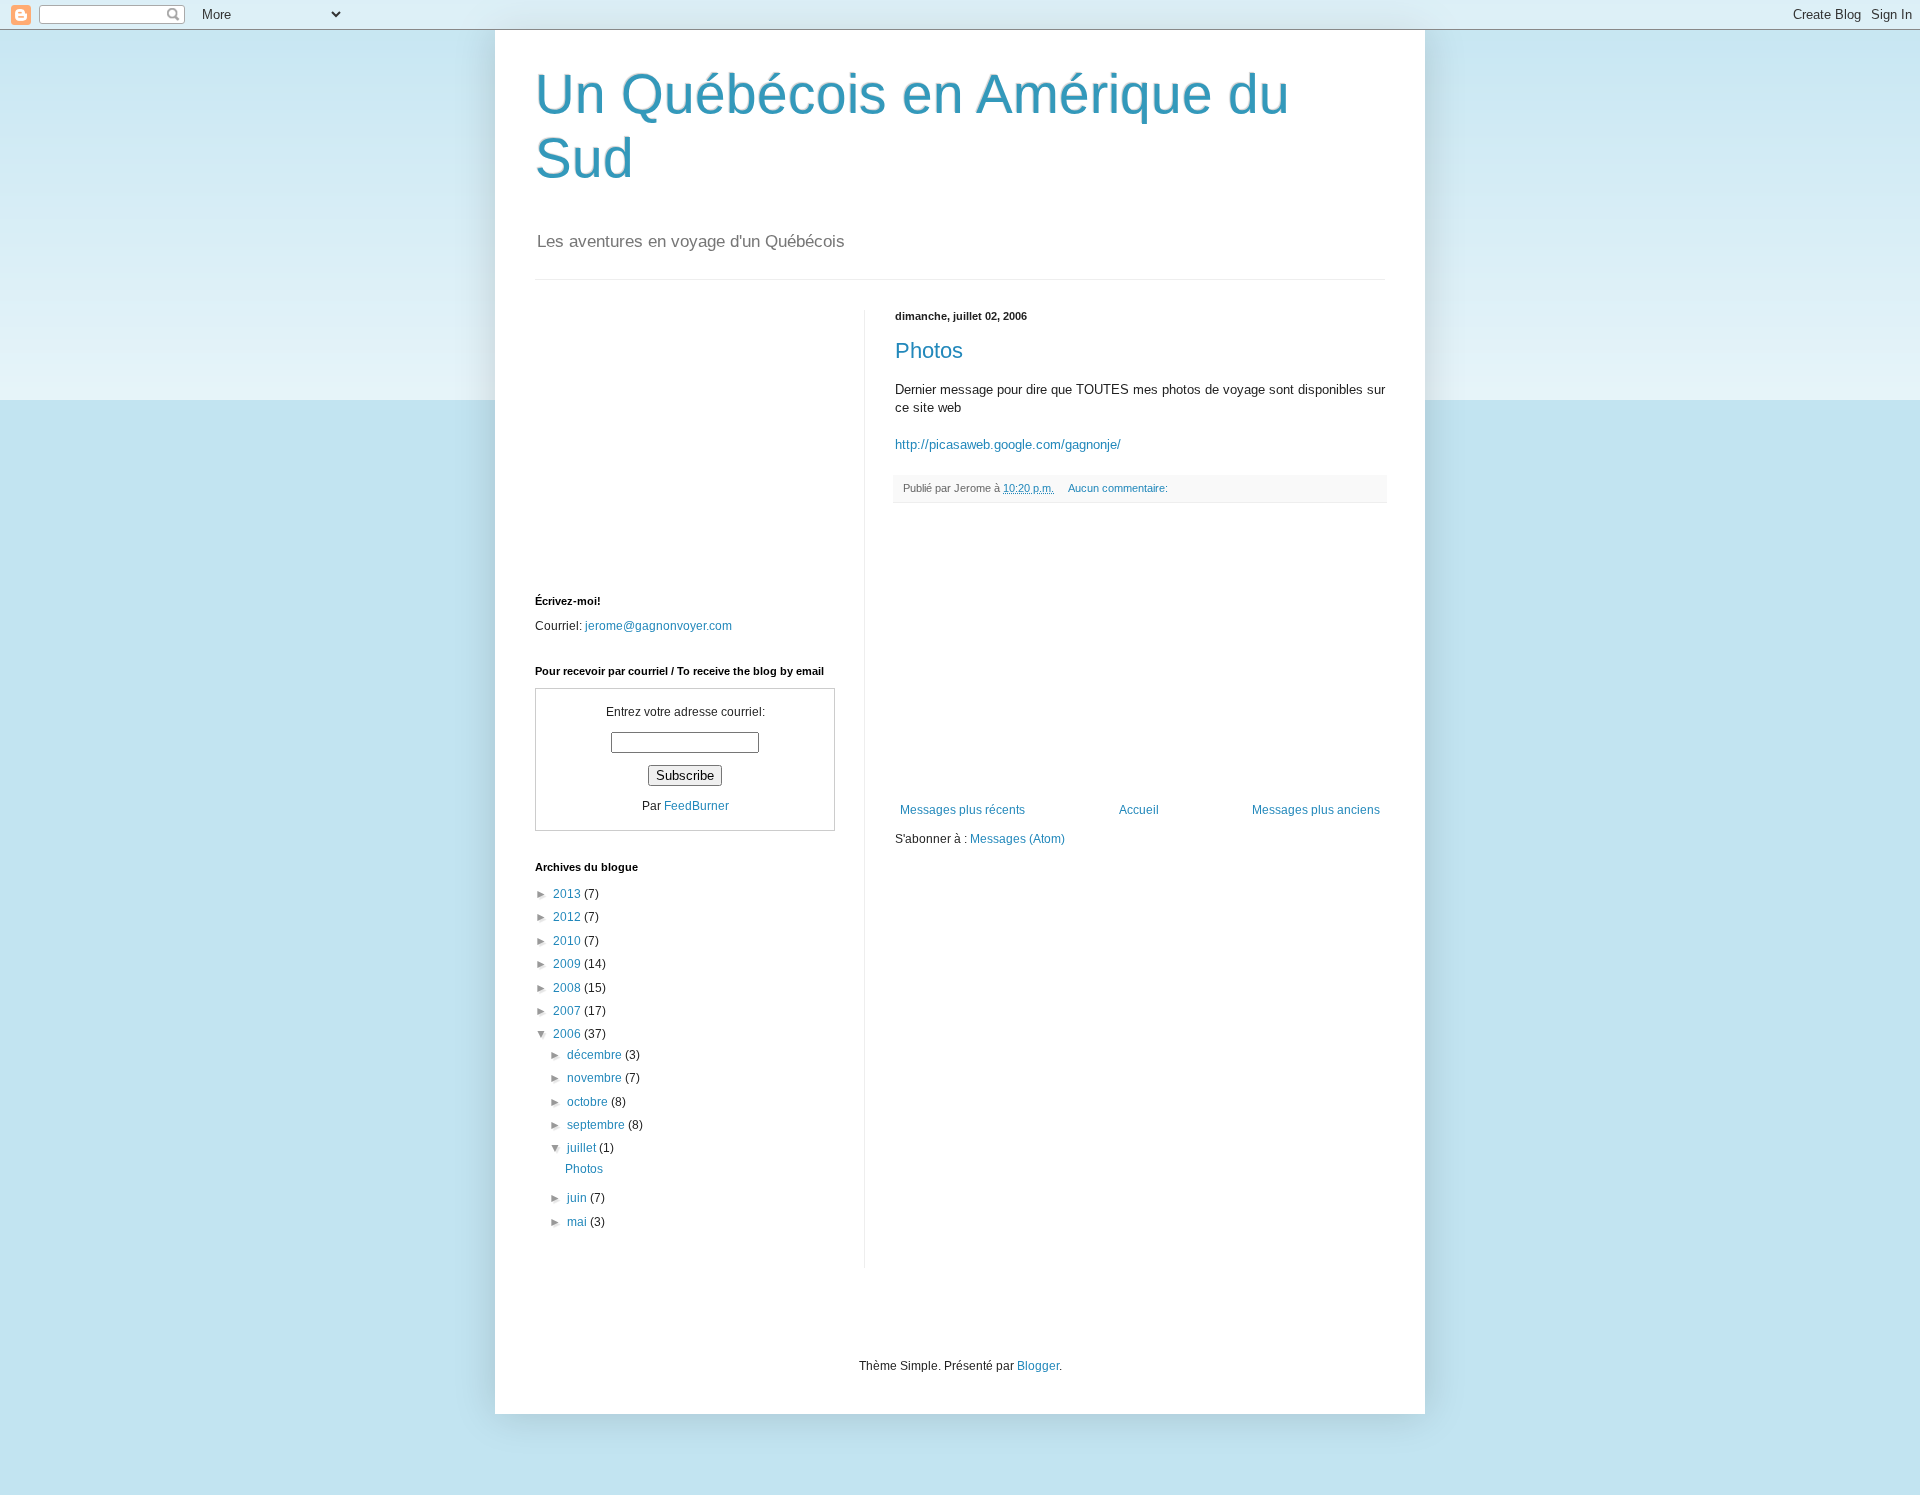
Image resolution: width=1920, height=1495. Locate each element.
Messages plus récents (962, 810)
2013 (568, 894)
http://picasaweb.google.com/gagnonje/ (1008, 444)
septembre (597, 1125)
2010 (568, 941)
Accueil (1139, 810)
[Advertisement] (1140, 653)
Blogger (1038, 1366)
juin (578, 1198)
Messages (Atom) (1017, 839)
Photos (929, 350)
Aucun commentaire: (1119, 488)
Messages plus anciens (1316, 810)
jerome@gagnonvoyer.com (658, 626)
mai (578, 1222)
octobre (589, 1102)
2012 (568, 917)
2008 (568, 988)
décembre (596, 1055)
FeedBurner (696, 806)
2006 (568, 1034)
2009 (568, 964)
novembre (596, 1078)
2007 (568, 1011)
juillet (583, 1148)
